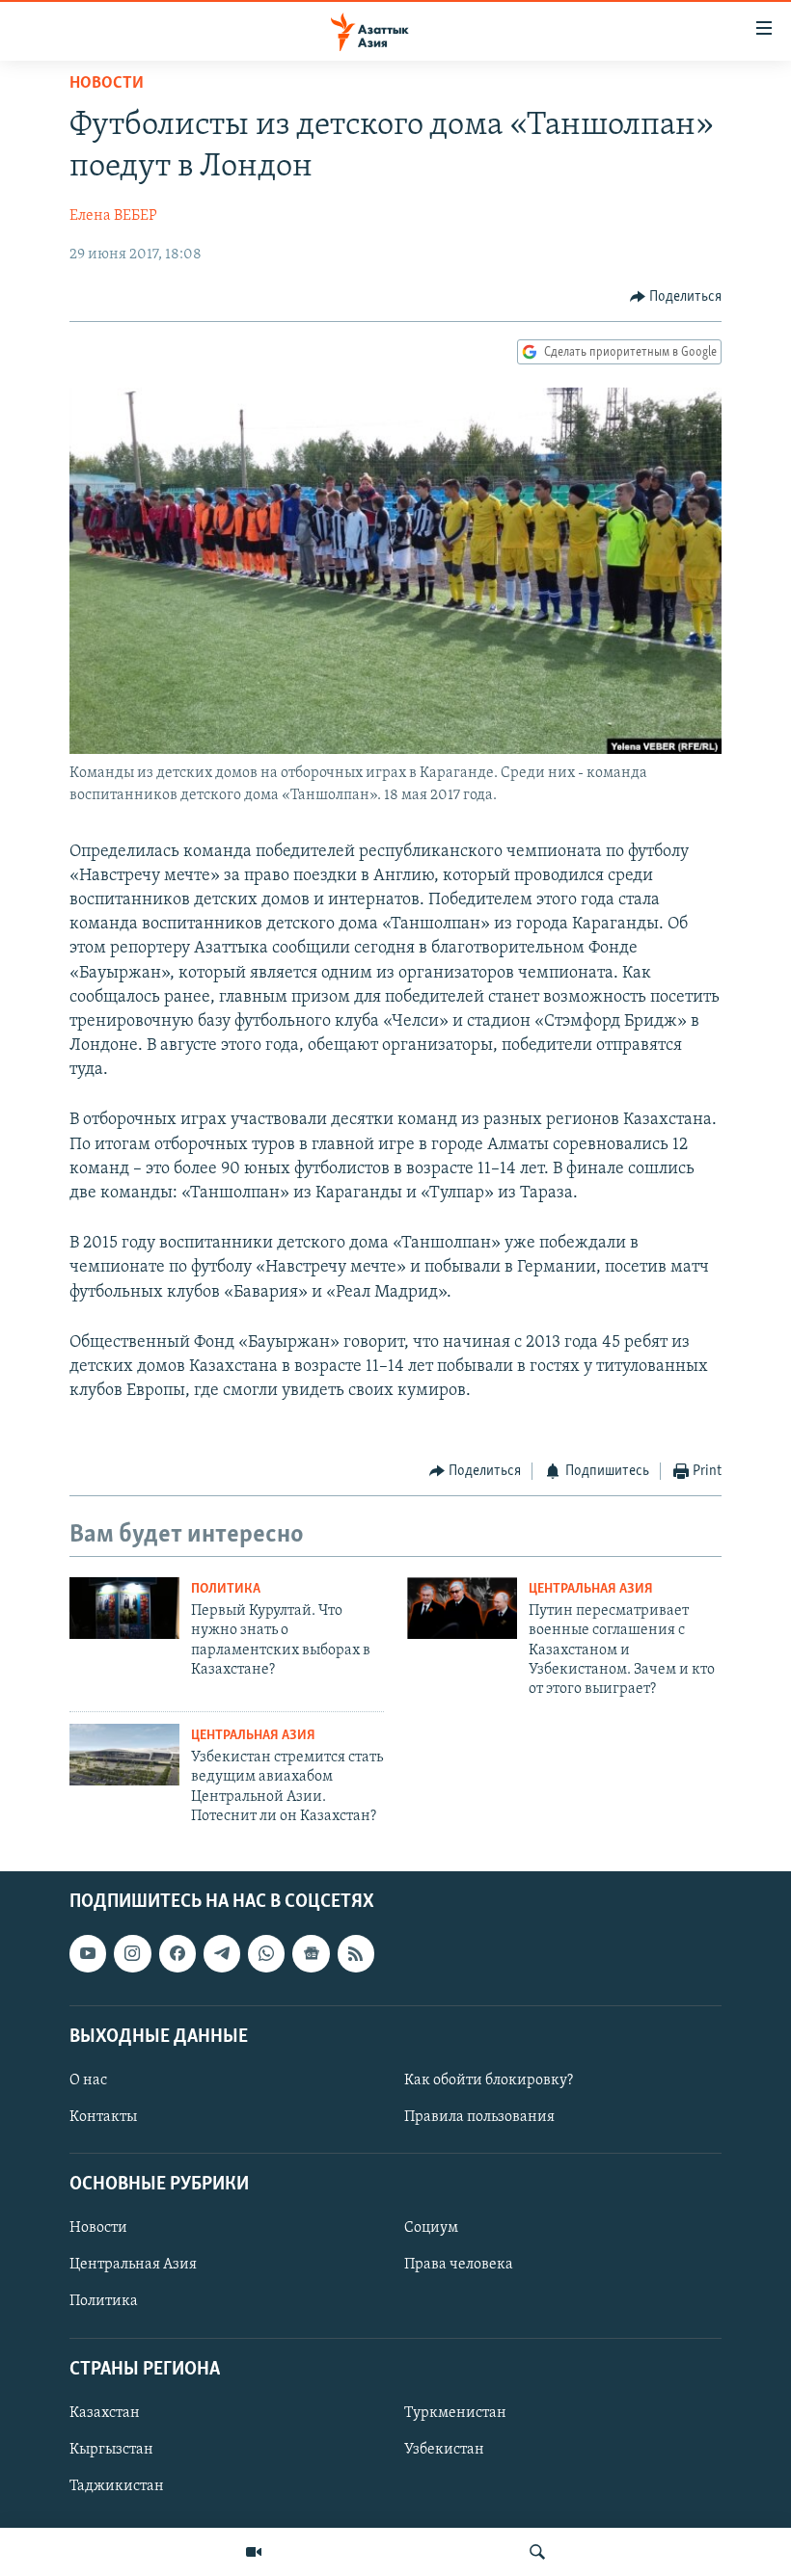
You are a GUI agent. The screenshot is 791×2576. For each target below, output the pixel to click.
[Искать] (537, 2552)
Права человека (459, 2265)
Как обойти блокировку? (489, 2080)
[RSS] (356, 1953)
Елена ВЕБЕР (113, 216)
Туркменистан (455, 2412)
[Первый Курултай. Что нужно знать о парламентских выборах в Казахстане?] (124, 1608)
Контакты (103, 2117)
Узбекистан (444, 2450)
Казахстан (105, 2412)
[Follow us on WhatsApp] (266, 1953)
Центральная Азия (591, 1589)
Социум (431, 2228)
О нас (88, 2080)
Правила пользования (479, 2117)
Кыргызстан (111, 2450)
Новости (107, 84)
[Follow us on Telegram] (222, 1953)
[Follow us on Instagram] (132, 1953)
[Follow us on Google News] (311, 1953)
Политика (226, 1589)
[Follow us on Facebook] (177, 1953)
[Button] (676, 297)
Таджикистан (117, 2486)
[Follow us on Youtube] (88, 1953)
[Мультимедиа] (254, 2552)
